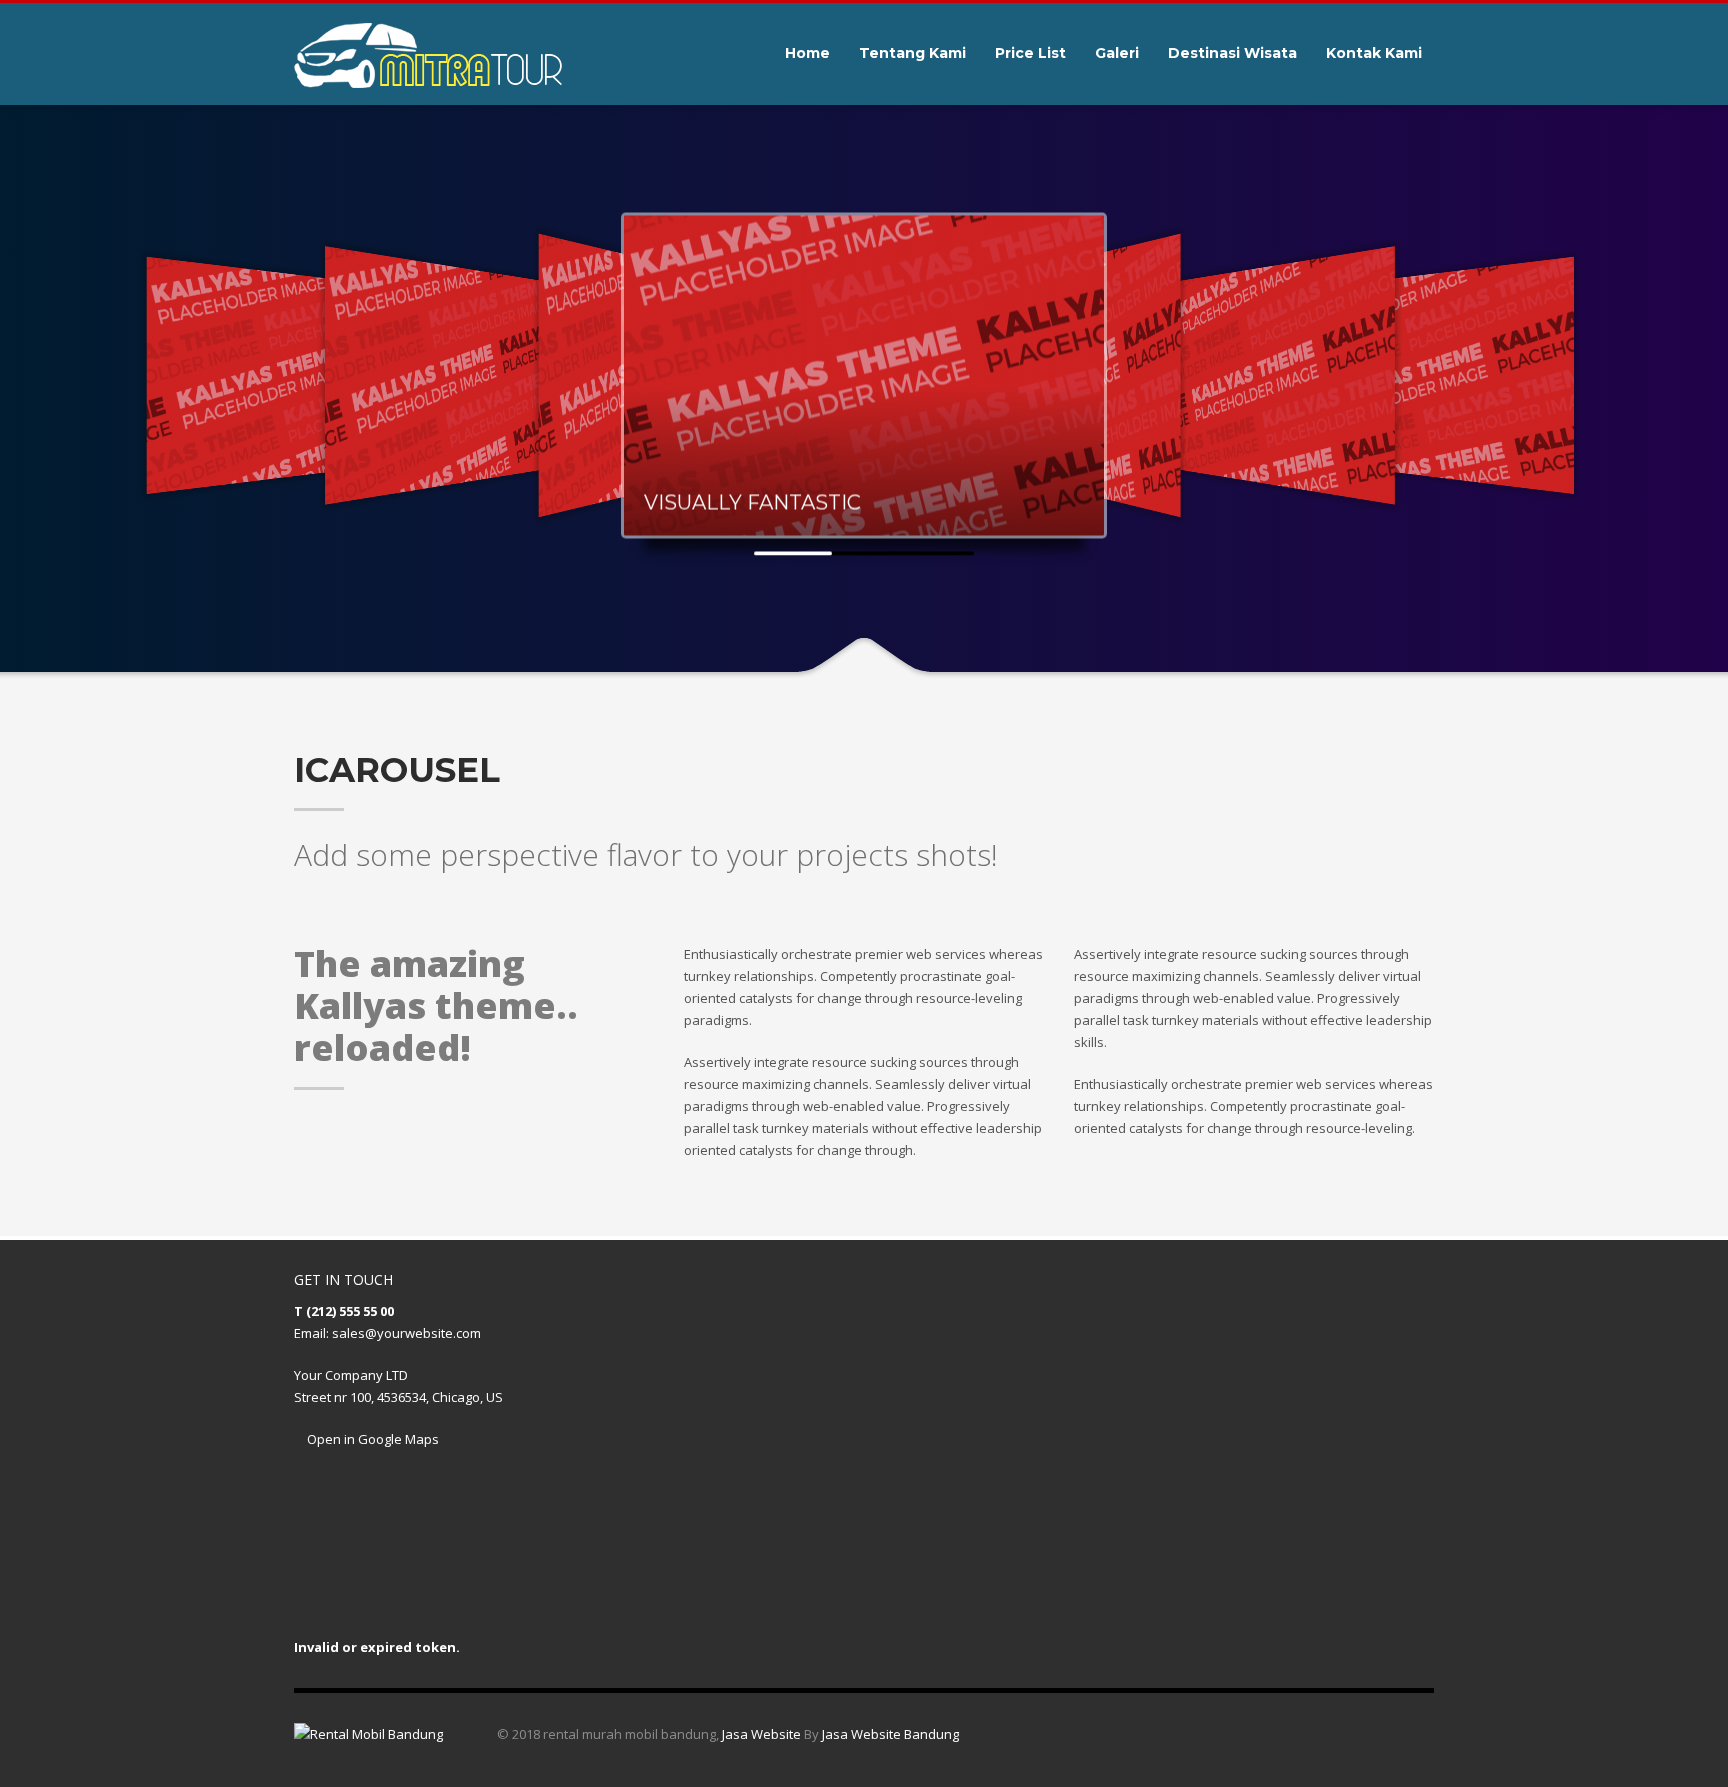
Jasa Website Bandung (890, 1734)
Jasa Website (761, 1734)
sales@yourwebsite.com (406, 1333)
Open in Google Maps (371, 1439)
